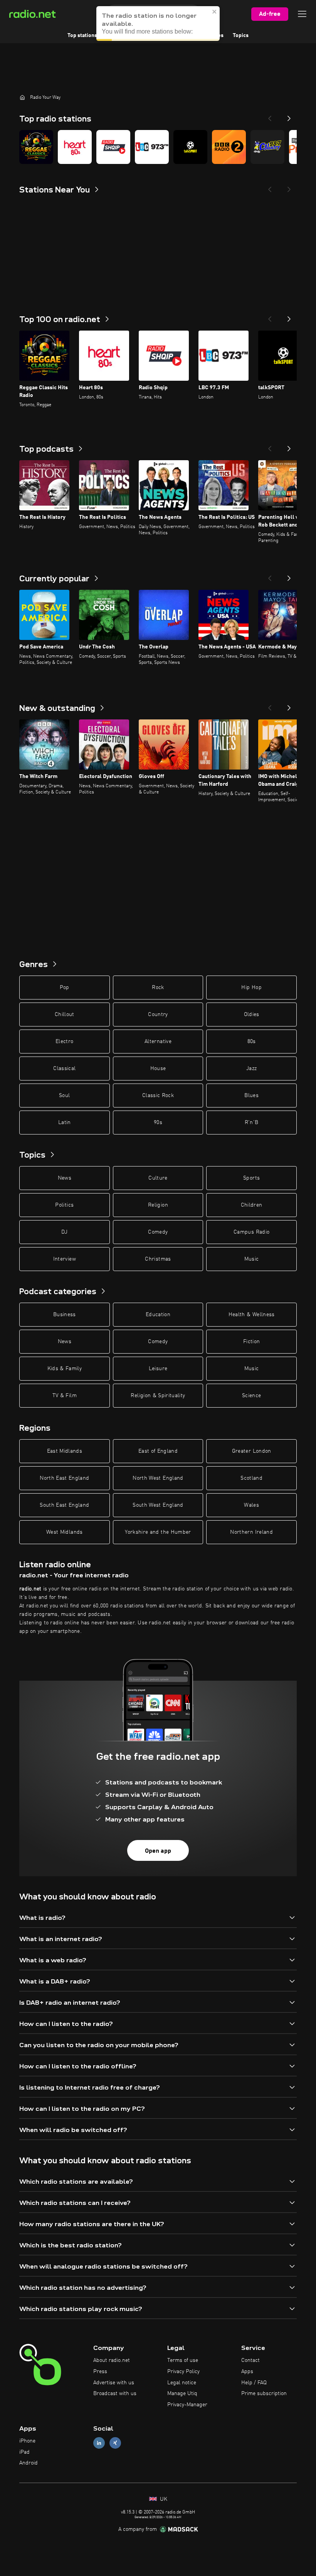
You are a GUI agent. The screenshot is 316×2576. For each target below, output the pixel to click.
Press (100, 2372)
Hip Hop (251, 988)
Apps (247, 2372)
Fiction (251, 1342)
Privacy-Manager (187, 2405)
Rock (158, 988)
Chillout (65, 1015)
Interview (65, 1259)
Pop (65, 988)
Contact (250, 2360)
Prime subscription (264, 2394)
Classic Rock (158, 1096)
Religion (158, 1205)
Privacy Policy (183, 2372)
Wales (251, 1505)
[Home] (22, 97)
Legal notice (182, 2383)
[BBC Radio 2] (229, 147)
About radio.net (112, 2360)
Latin (65, 1123)
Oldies (252, 1015)
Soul (64, 1096)
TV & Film (65, 1396)
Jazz (251, 1069)
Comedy (158, 1232)
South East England (64, 1505)
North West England (158, 1478)
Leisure (158, 1369)
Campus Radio (251, 1232)
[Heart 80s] (75, 147)
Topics (241, 35)
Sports (251, 1178)
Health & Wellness (252, 1315)
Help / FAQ (254, 2383)
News (65, 1178)
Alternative (158, 1042)
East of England (158, 1451)
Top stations (82, 35)
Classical (64, 1069)
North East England (64, 1478)
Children (252, 1205)
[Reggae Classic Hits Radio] (36, 147)
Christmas (158, 1259)
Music (252, 1259)
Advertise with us (114, 2383)
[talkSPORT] (190, 147)
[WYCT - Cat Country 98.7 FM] (267, 147)
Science (251, 1396)
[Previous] (270, 116)
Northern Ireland (251, 1532)
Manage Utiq (182, 2394)
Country (158, 1015)
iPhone (27, 2441)
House (158, 1069)
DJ (64, 1232)
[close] (215, 12)
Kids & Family (65, 1369)
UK (163, 2499)
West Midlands (65, 1532)
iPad (24, 2452)
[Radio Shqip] (113, 147)
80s (252, 1042)
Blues (251, 1096)
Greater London (252, 1451)
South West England (158, 1505)
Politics (64, 1205)
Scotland (251, 1478)
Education (158, 1315)
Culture (158, 1178)
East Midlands (65, 1451)
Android (29, 2463)
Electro (64, 1042)
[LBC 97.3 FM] (152, 147)
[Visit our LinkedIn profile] (99, 2443)
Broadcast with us (115, 2394)
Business (65, 1315)
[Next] (289, 116)
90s (158, 1123)
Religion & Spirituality (158, 1396)
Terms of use (183, 2360)
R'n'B (252, 1123)
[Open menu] (302, 14)
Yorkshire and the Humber (158, 1532)
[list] (158, 147)
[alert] (158, 24)
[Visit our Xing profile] (115, 2443)
